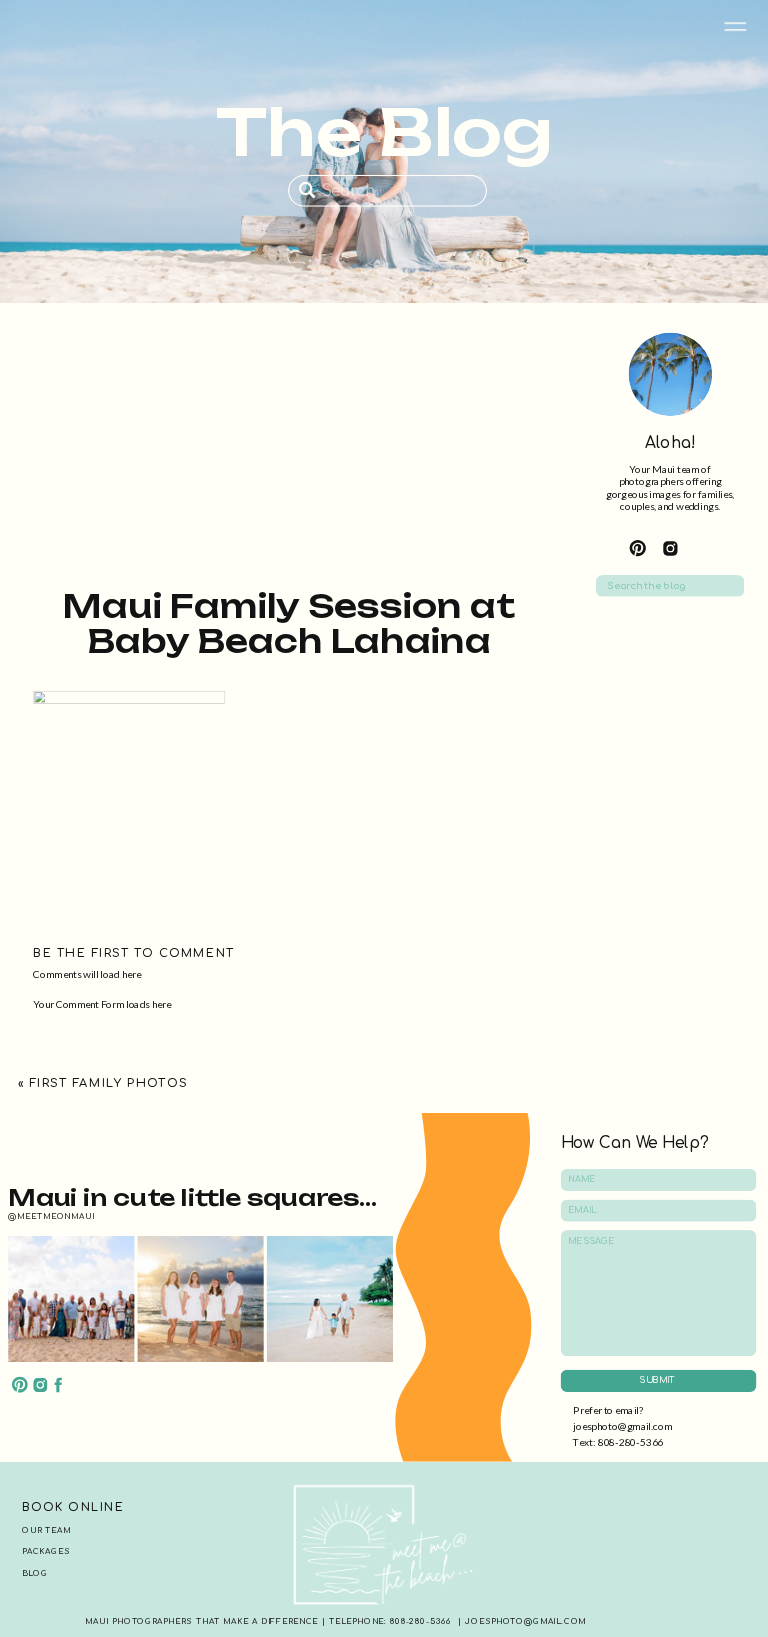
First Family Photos (108, 1082)
